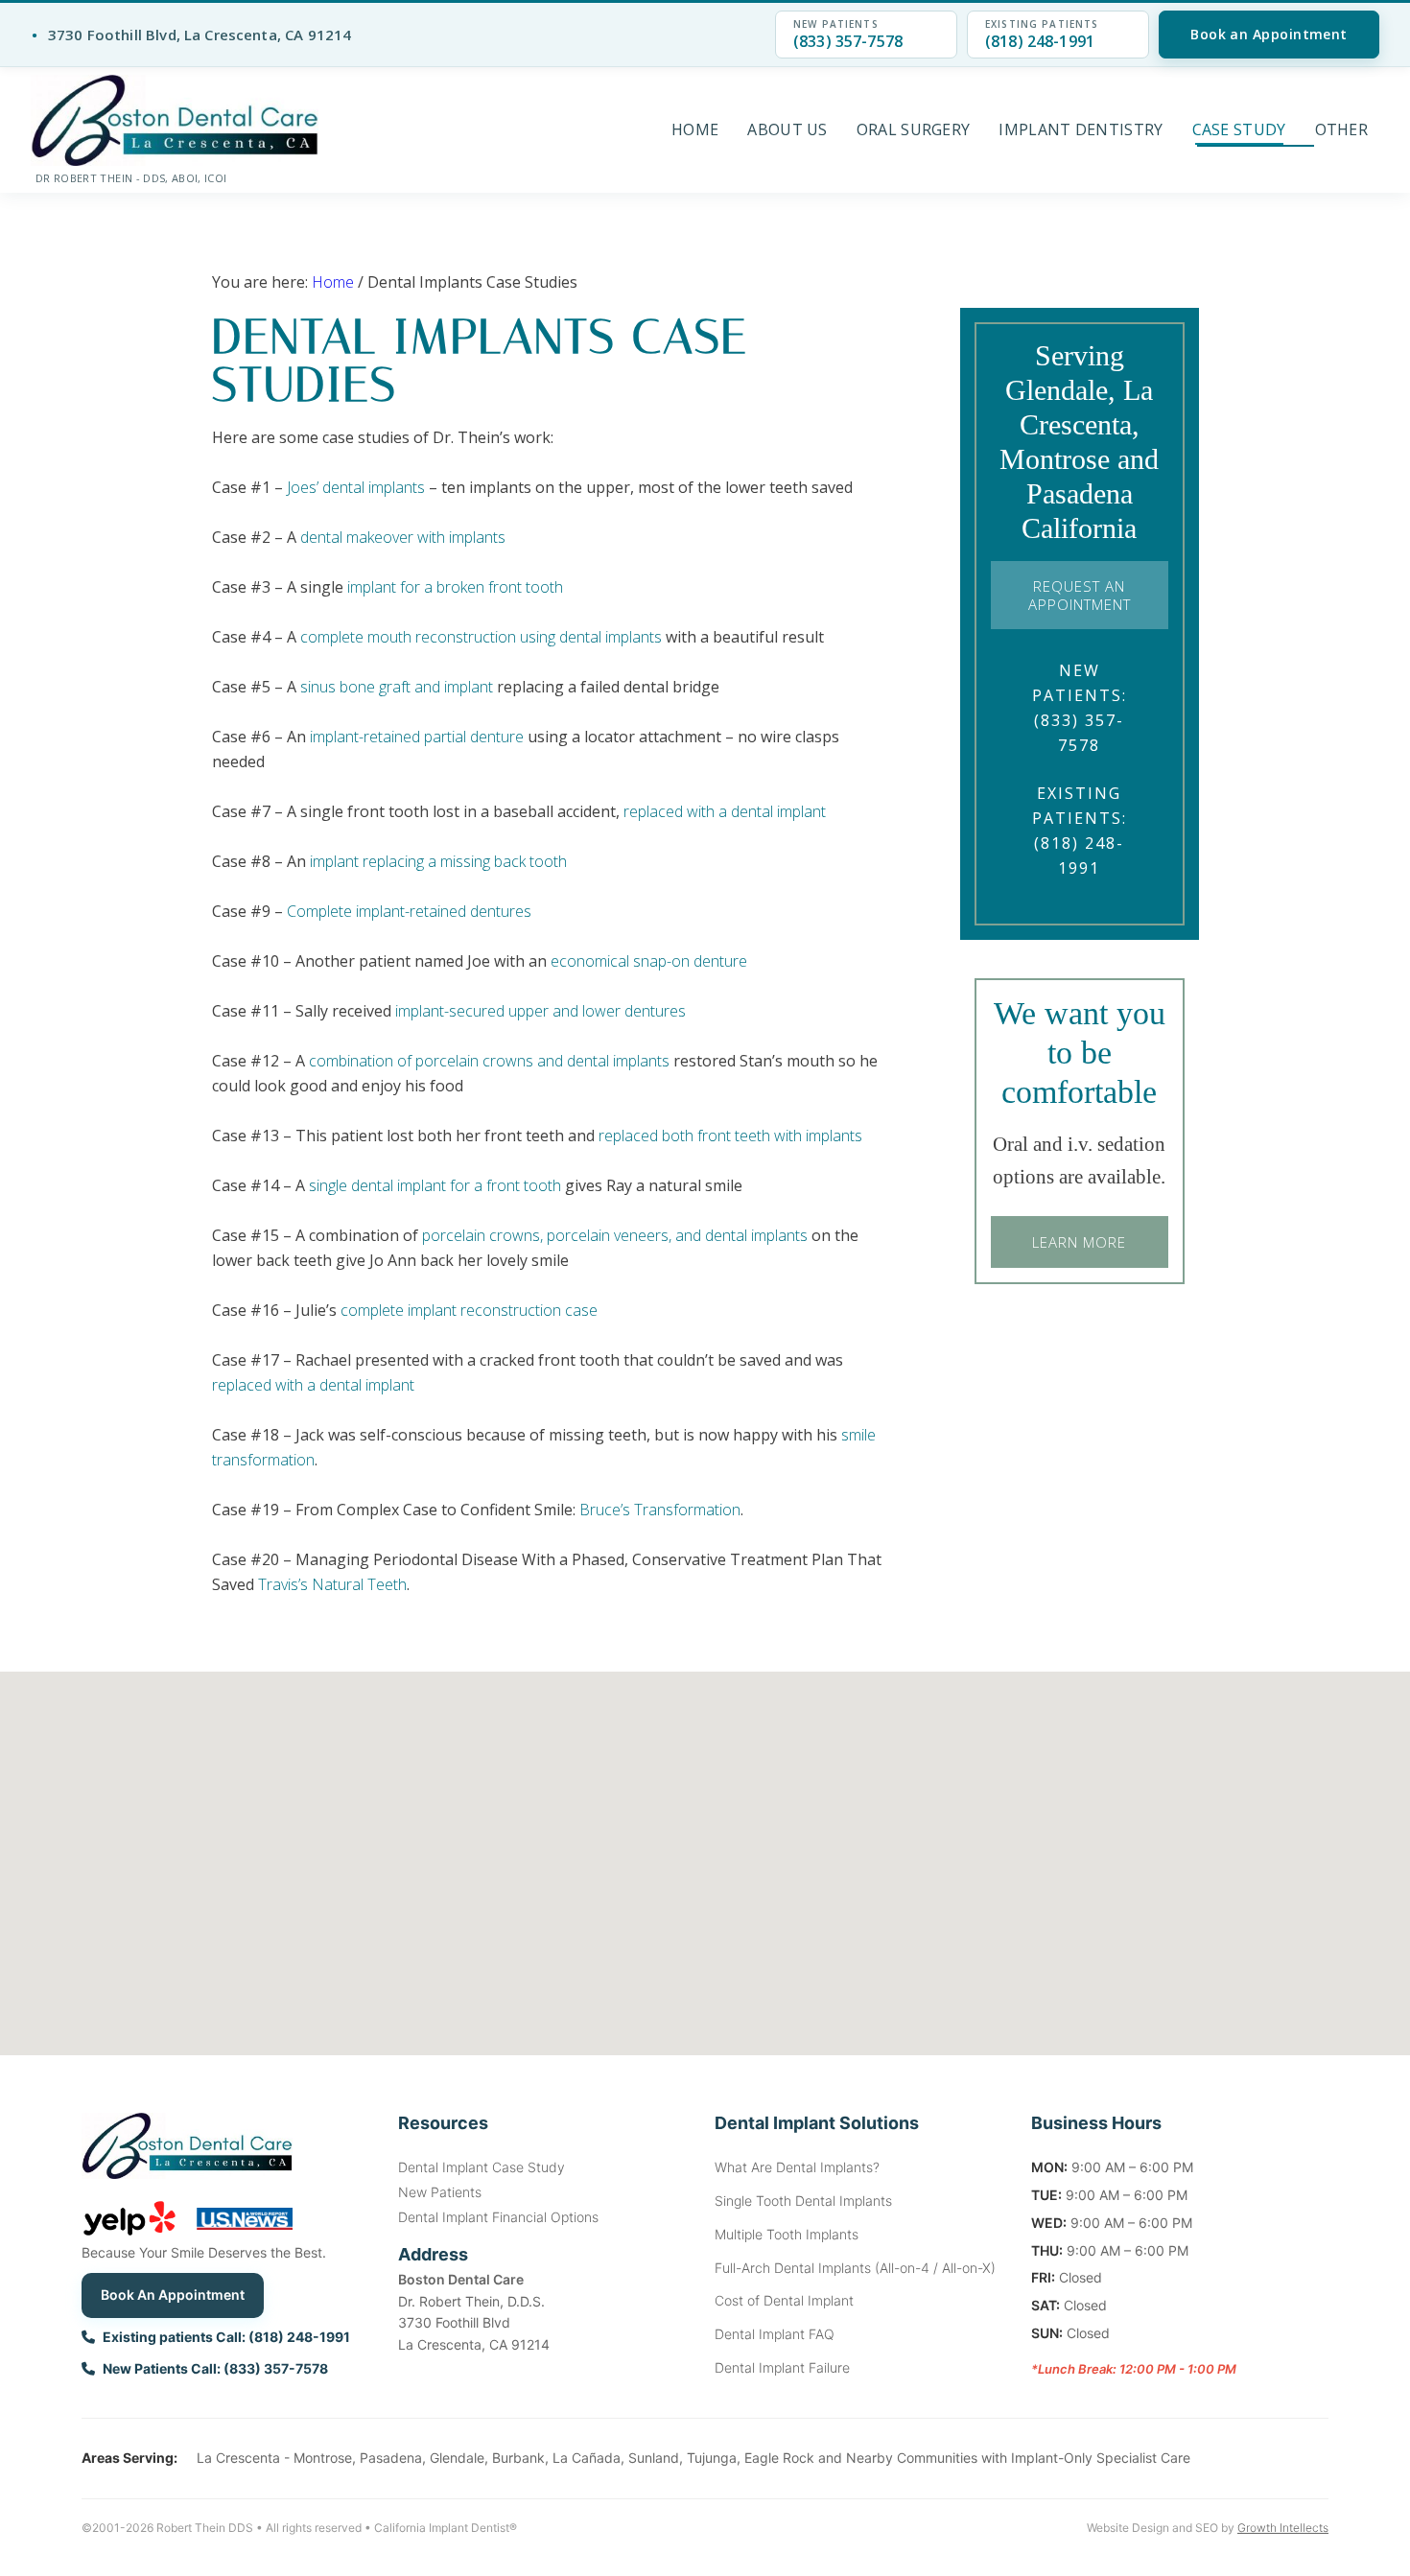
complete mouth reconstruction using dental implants (481, 637)
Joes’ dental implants (356, 487)
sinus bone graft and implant (397, 687)
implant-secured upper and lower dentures (540, 1011)
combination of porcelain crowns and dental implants (489, 1061)
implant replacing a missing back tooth (438, 861)
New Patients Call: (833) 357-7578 (215, 2368)
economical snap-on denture (649, 961)
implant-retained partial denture (417, 737)
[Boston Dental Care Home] (175, 120)
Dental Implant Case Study (482, 2167)
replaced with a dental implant (313, 1385)
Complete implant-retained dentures (409, 911)
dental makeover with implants (403, 537)
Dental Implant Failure (782, 2367)
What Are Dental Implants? (797, 2167)
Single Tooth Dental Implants (803, 2201)
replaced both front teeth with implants (730, 1136)
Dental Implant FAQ (775, 2334)
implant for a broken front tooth (455, 587)
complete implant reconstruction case (469, 1310)
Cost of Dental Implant (784, 2300)
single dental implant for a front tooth (435, 1185)
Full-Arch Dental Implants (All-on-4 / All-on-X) (855, 2268)
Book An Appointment (173, 2295)
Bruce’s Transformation (660, 1510)
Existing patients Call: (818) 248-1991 (226, 2337)
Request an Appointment (1080, 595)
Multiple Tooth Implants (787, 2234)
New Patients (440, 2192)
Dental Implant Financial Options (498, 2217)
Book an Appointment (1269, 34)
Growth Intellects (1283, 2528)
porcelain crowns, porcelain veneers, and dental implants (615, 1235)
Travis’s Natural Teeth (332, 1584)
